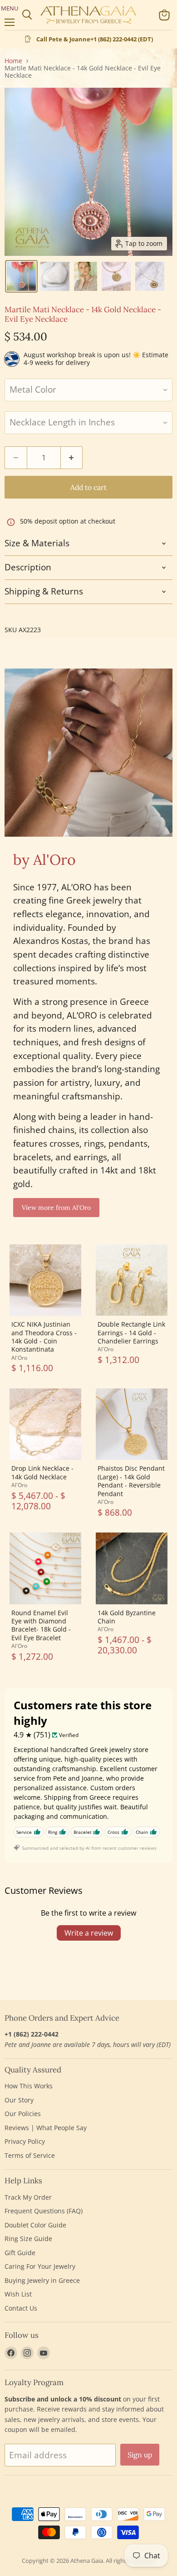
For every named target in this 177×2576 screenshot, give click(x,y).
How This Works (29, 2086)
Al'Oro (19, 1358)
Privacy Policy (25, 2141)
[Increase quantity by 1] (72, 458)
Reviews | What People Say (46, 2128)
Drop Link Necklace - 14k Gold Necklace (42, 1472)
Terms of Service (30, 2155)
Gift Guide (20, 2253)
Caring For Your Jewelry (40, 2266)
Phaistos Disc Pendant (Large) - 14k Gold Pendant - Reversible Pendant (131, 1481)
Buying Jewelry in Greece (42, 2280)
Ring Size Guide (28, 2239)
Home (13, 61)
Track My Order (28, 2197)
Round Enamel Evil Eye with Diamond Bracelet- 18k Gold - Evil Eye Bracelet (41, 1625)
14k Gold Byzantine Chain (127, 1617)
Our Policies (23, 2114)
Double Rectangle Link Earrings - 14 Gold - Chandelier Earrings (131, 1333)
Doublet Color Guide (35, 2225)
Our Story (19, 2100)
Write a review (89, 1933)
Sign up (140, 2455)
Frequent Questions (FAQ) (44, 2211)
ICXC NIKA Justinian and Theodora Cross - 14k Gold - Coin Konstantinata (44, 1337)
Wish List (18, 2294)
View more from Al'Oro (56, 1208)
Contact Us (21, 2308)
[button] (21, 276)
